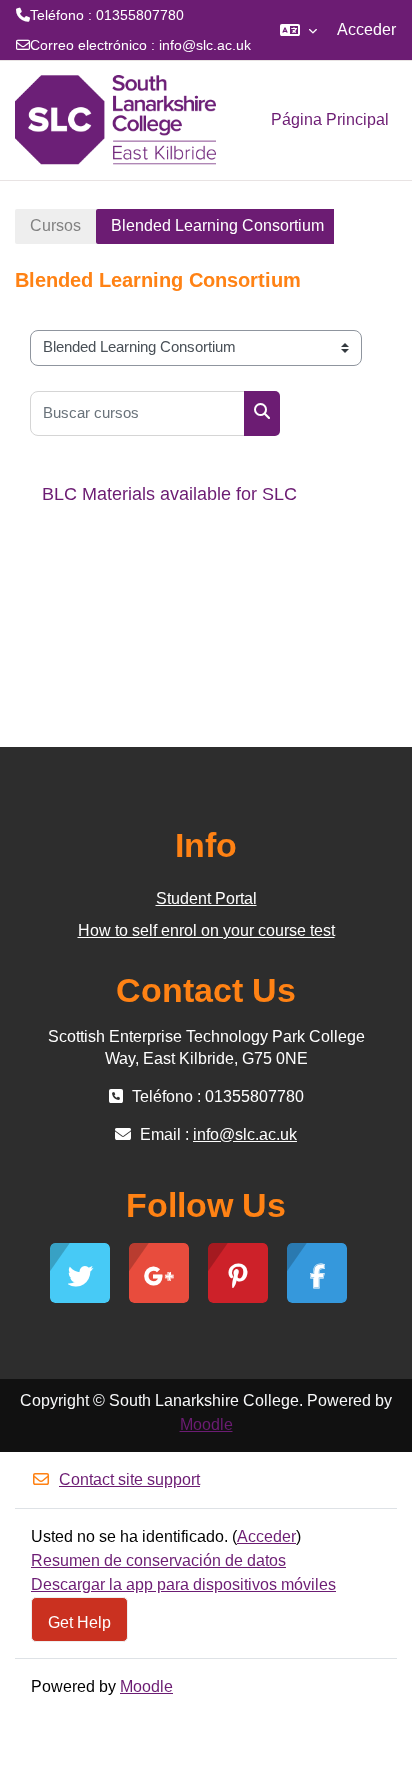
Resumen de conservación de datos (158, 1560)
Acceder (366, 29)
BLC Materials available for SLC (169, 494)
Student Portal (206, 898)
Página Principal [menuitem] (330, 119)
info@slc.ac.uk (205, 45)
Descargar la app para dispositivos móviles (183, 1584)
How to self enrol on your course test (206, 930)
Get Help (79, 1622)
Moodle (206, 1424)
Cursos (55, 225)
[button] (298, 30)
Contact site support (129, 1479)
